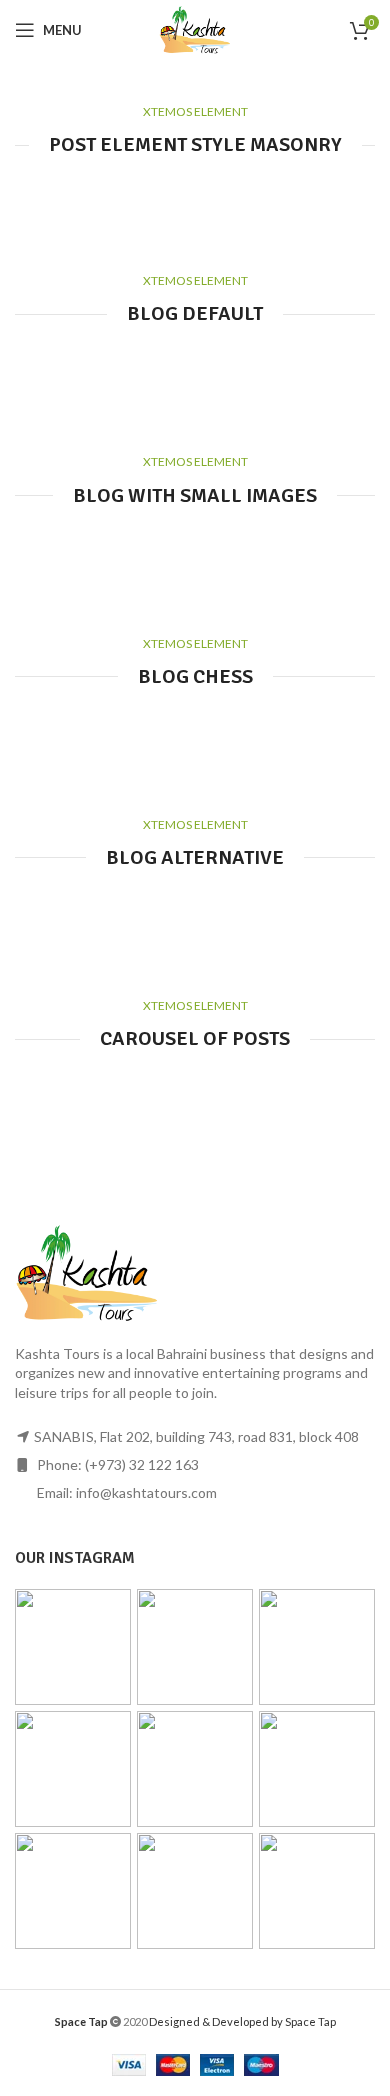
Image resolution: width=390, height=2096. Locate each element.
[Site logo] (195, 28)
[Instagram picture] (73, 1647)
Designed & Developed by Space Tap (242, 2021)
